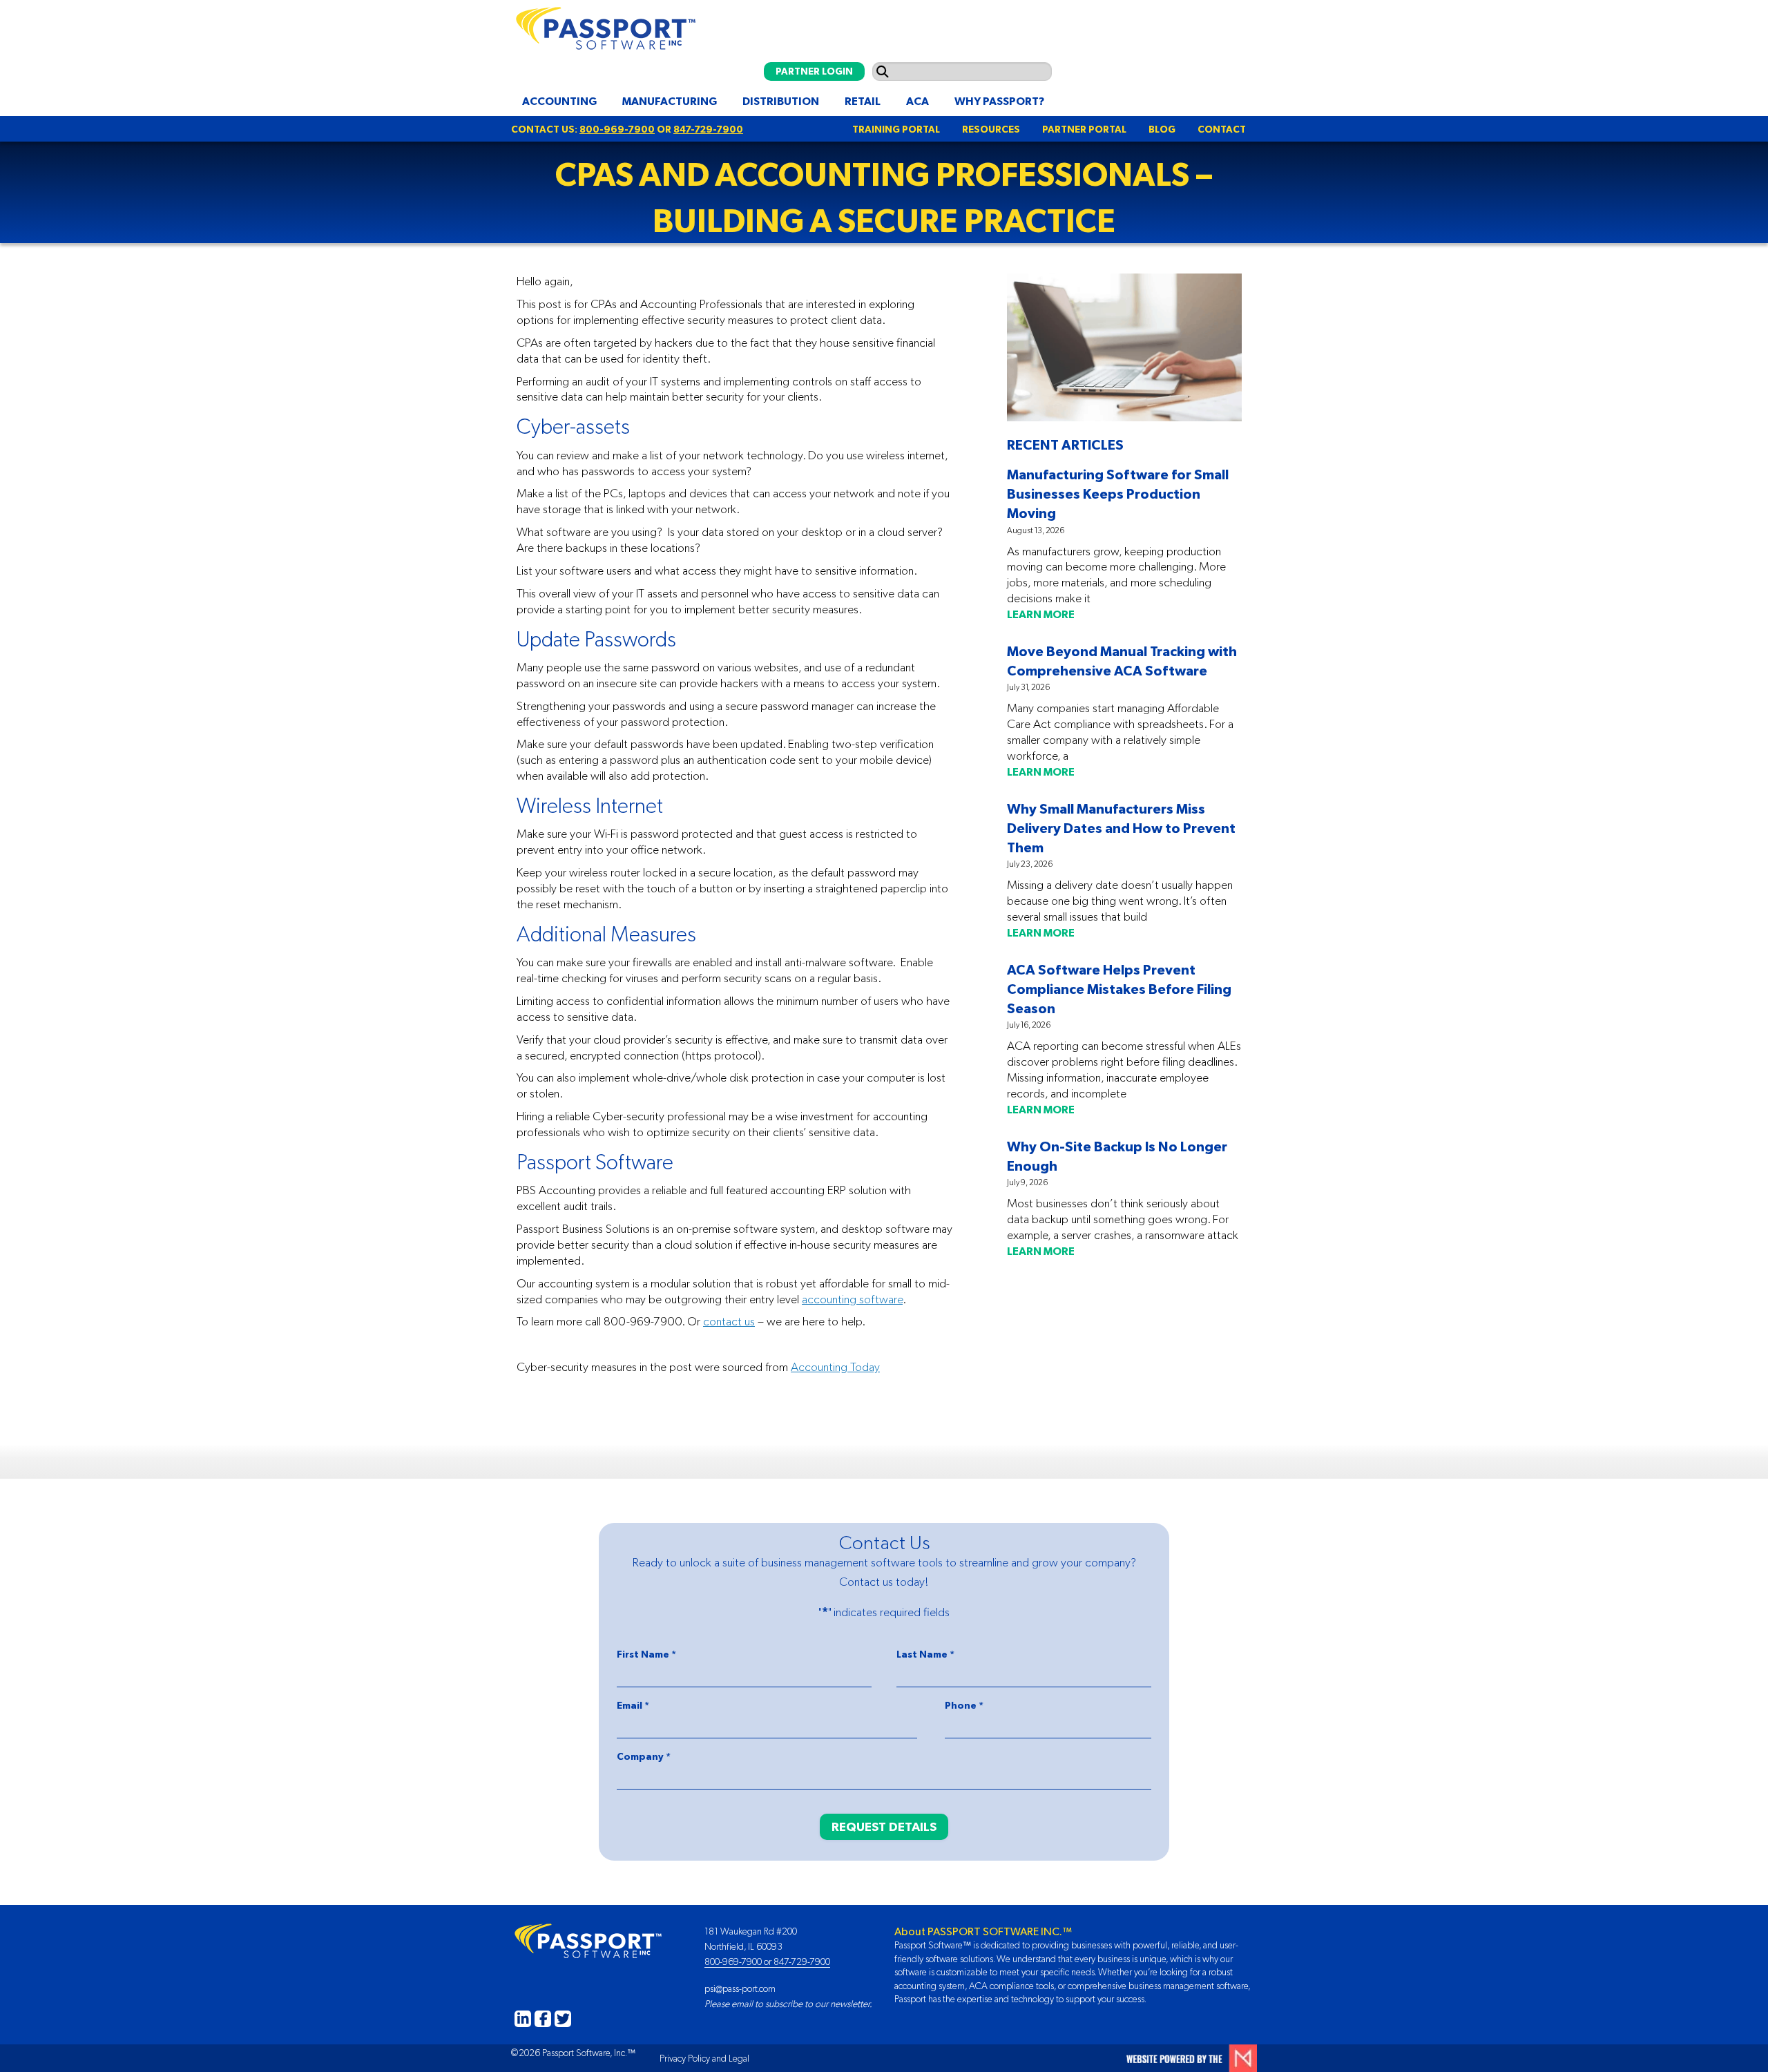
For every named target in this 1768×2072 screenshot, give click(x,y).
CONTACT (1222, 129)
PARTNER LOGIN (814, 71)
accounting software (852, 1299)
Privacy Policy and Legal (704, 2058)
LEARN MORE (1041, 614)
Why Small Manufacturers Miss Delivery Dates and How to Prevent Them (1121, 828)
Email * (633, 1705)
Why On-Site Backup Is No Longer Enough (1117, 1156)
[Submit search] (883, 71)
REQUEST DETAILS (884, 1826)
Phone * (964, 1705)
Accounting (559, 101)
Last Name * (925, 1654)
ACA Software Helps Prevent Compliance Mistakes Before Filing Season (1119, 989)
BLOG (1162, 129)
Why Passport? (999, 101)
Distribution (781, 101)
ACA (917, 101)
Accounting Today (835, 1367)
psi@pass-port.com (740, 1988)
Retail (863, 101)
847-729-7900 (708, 129)
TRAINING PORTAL (896, 129)
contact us (729, 1321)
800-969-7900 (617, 129)
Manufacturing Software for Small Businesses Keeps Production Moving (1118, 493)
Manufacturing (670, 101)
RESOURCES (991, 129)
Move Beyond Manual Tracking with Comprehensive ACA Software (1122, 661)
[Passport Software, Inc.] (603, 25)
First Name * (646, 1654)
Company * (644, 1756)
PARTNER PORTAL (1084, 129)
